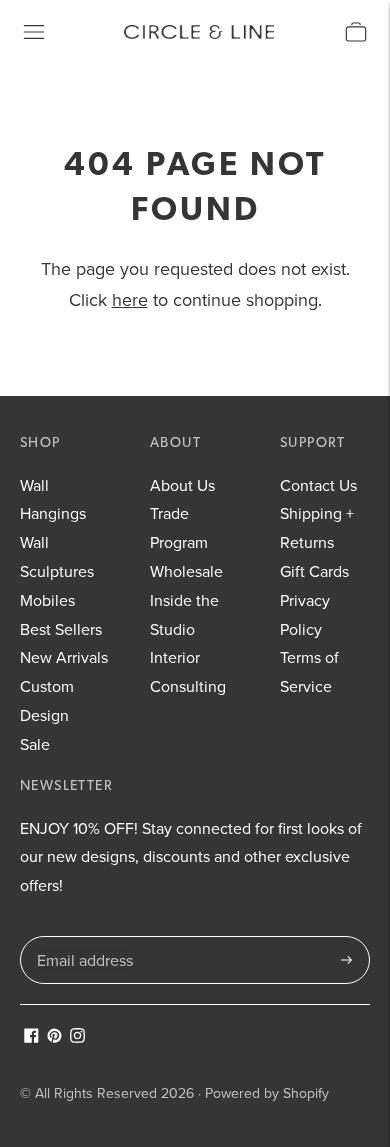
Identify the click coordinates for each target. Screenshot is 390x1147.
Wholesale (186, 571)
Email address (83, 937)
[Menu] (34, 32)
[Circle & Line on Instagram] (77, 1037)
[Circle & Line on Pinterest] (54, 1037)
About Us (182, 485)
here (130, 299)
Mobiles (47, 600)
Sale (35, 744)
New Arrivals (64, 657)
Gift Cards (314, 571)
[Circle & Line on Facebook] (31, 1037)
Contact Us (318, 485)
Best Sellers (61, 629)
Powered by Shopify (267, 1093)
